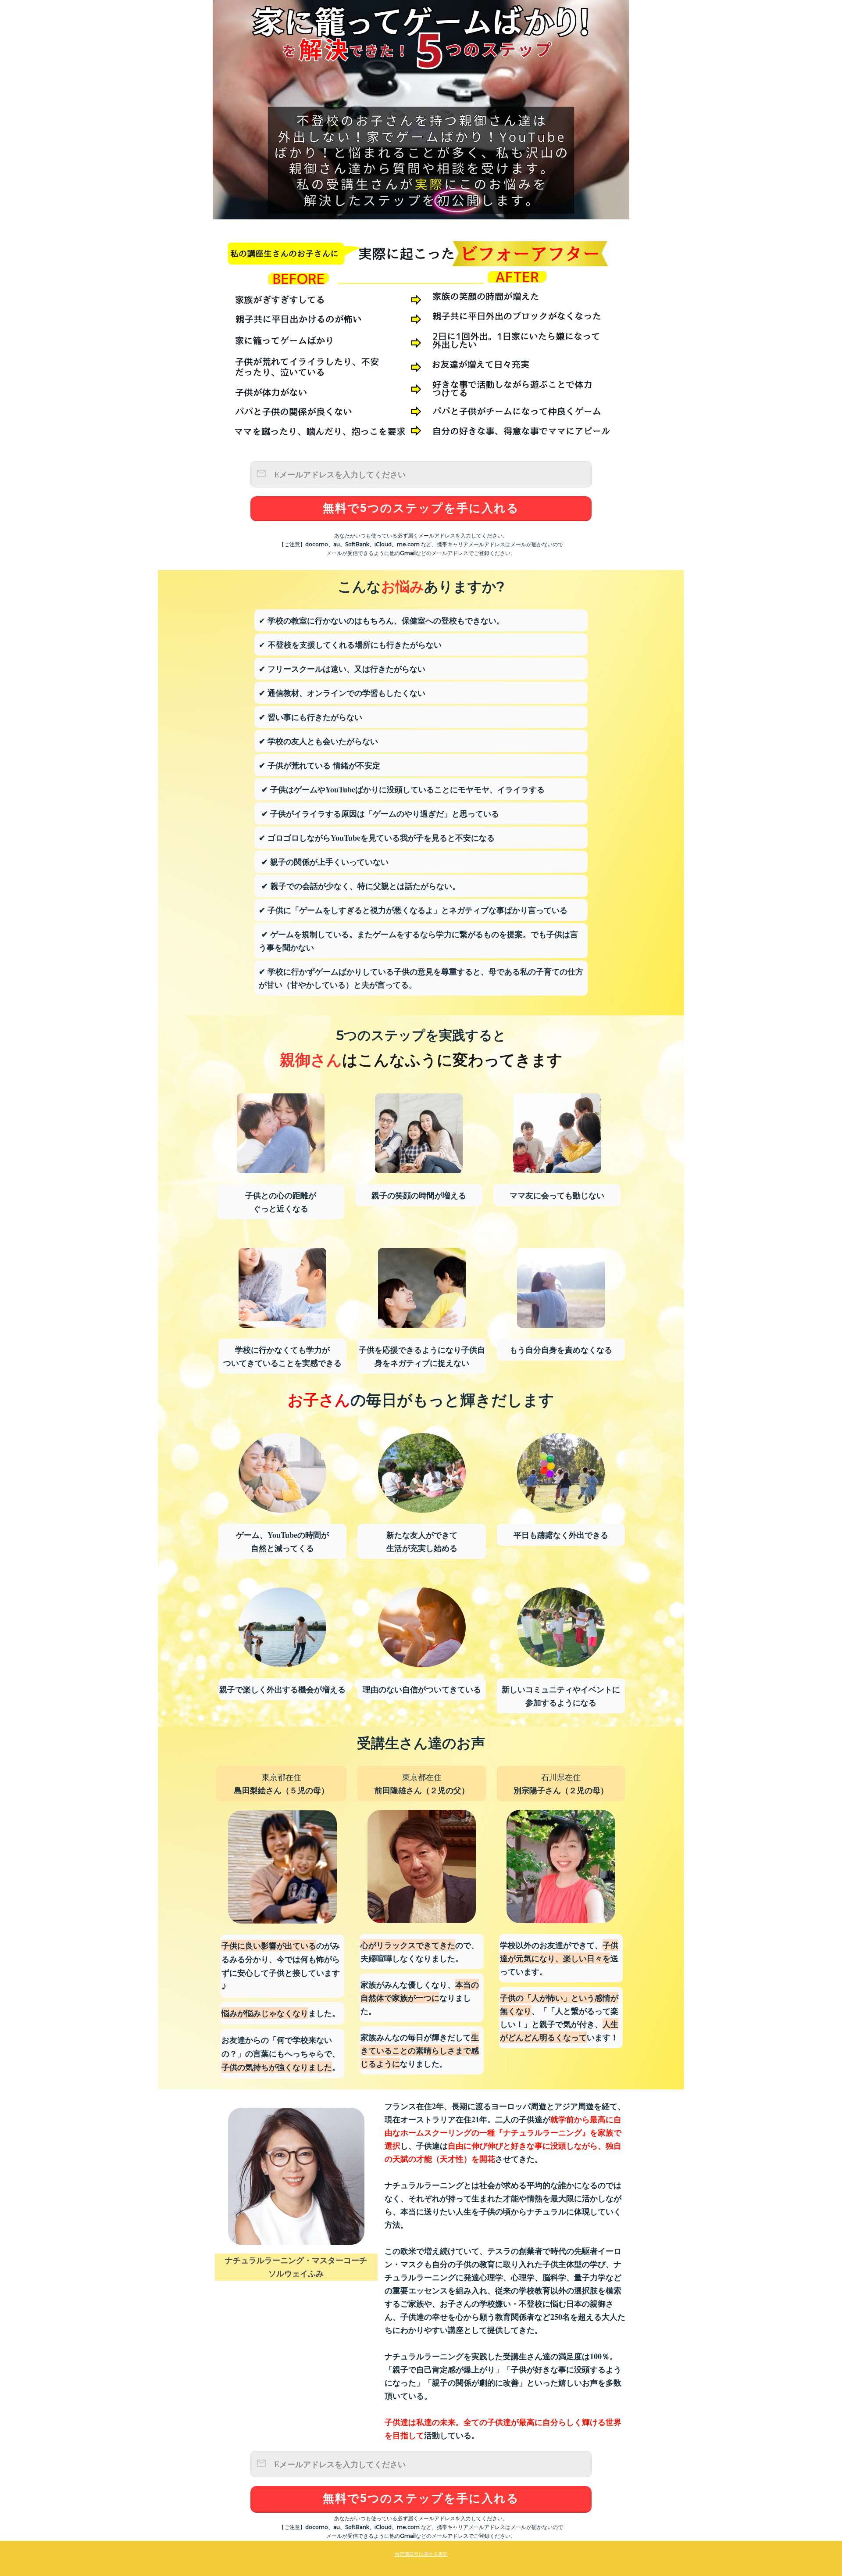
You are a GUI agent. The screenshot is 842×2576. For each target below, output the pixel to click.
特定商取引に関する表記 (421, 2554)
